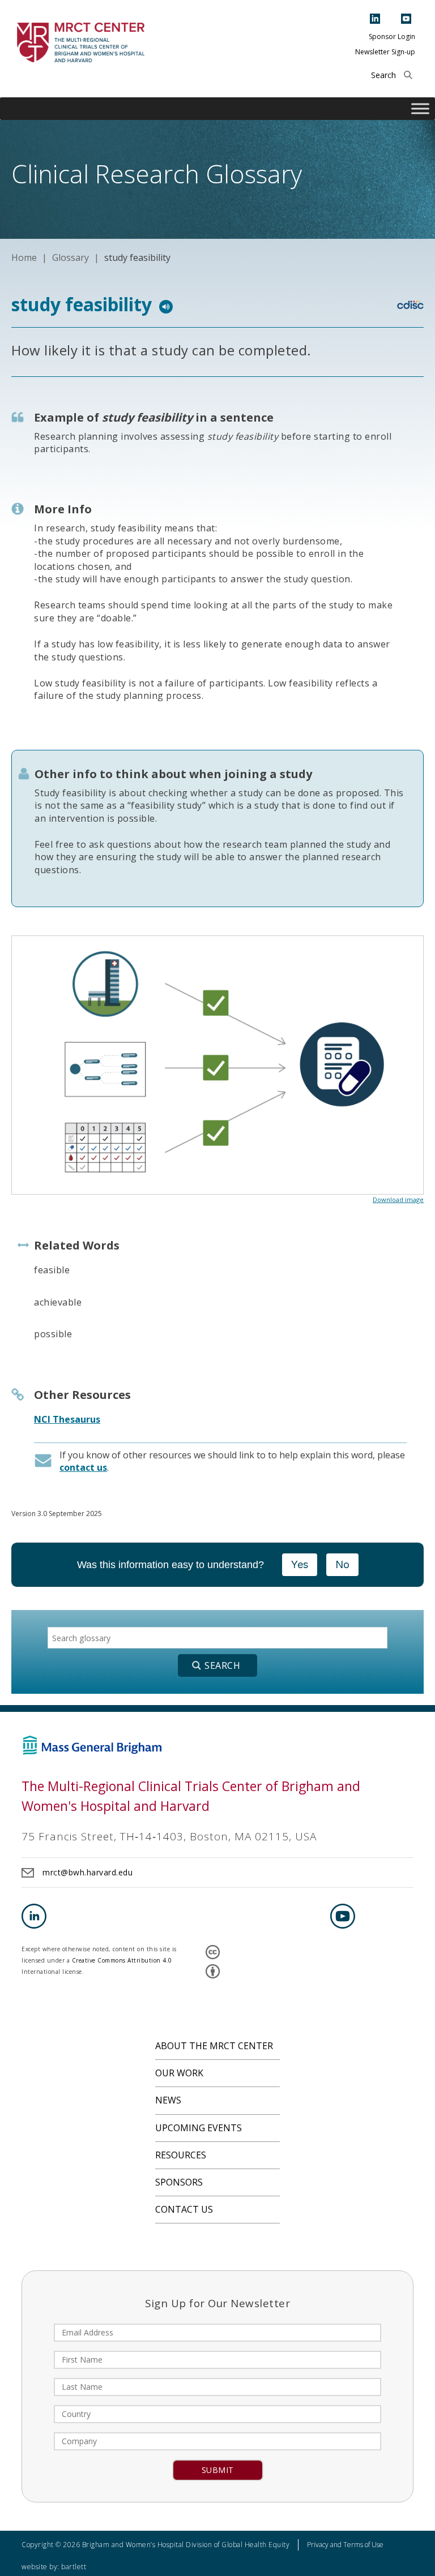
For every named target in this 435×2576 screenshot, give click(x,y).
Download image (398, 1199)
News (168, 2100)
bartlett (74, 2567)
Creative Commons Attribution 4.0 (122, 1960)
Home (24, 257)
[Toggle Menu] (420, 109)
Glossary (71, 257)
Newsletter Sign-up (385, 52)
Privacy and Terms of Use (345, 2545)
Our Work (179, 2073)
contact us (83, 1467)
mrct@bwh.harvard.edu (88, 1872)
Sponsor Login (392, 37)
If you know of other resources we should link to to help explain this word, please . (232, 1461)
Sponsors (179, 2182)
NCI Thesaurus (67, 1419)
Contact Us (184, 2209)
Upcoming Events (199, 2128)
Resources (181, 2155)
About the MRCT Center (214, 2046)
